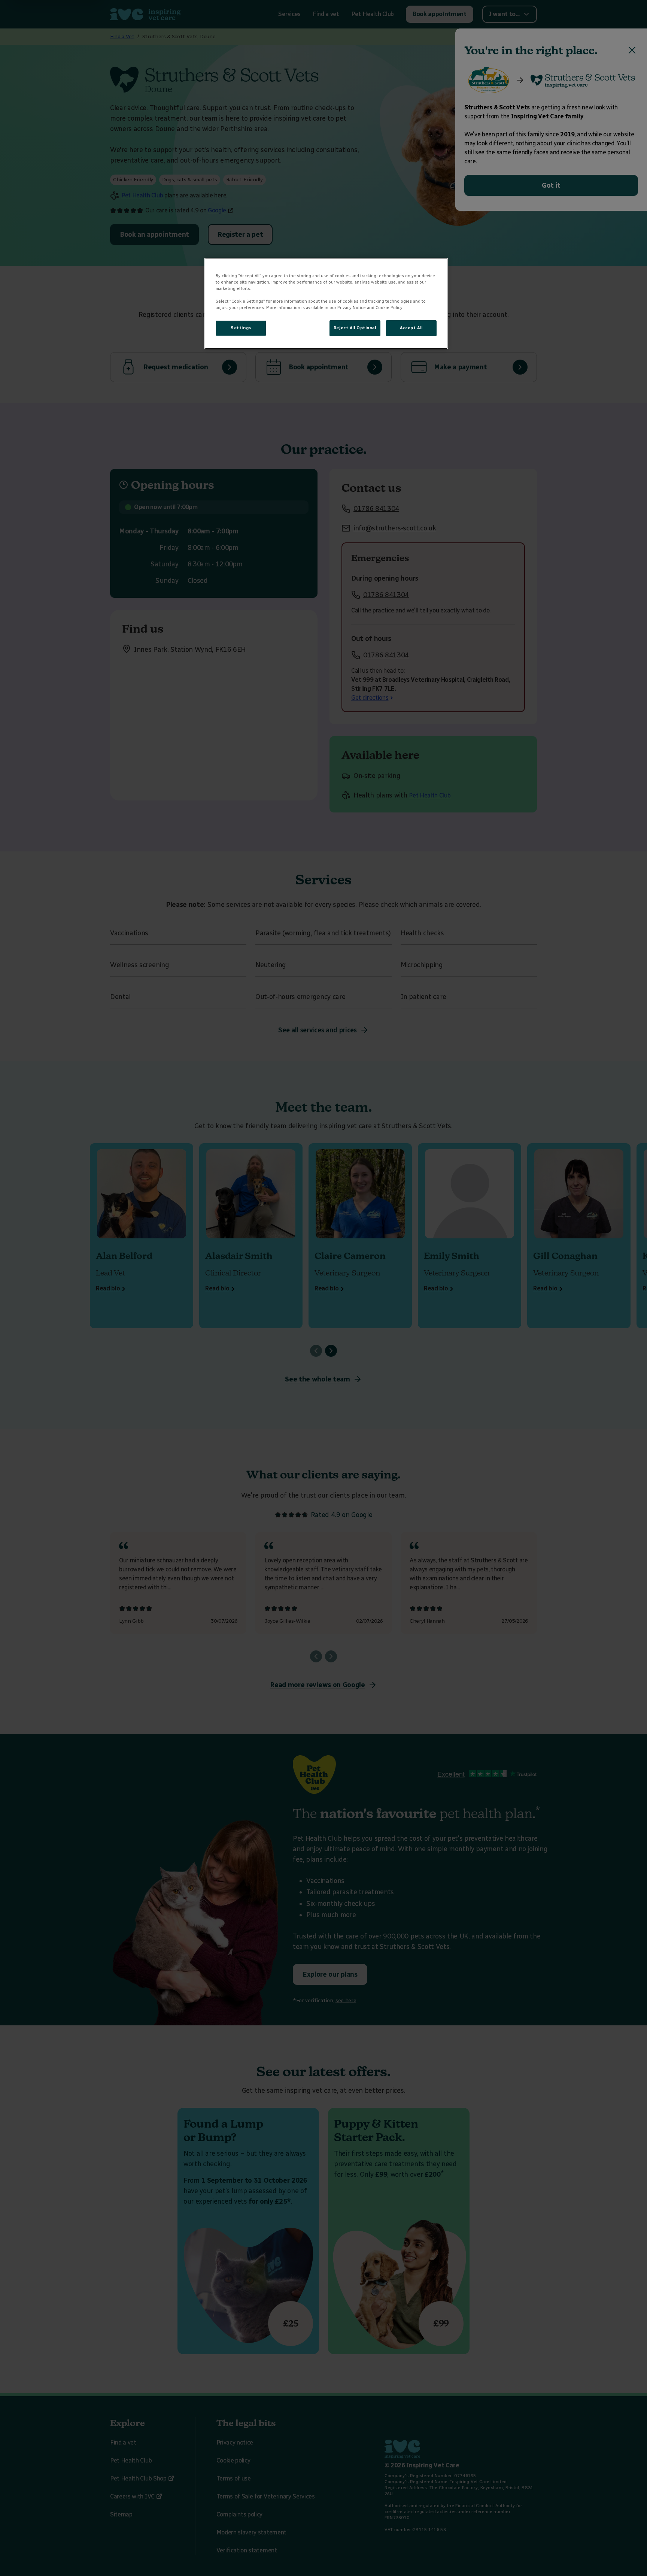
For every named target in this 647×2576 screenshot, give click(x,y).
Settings (241, 328)
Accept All (411, 328)
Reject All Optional (355, 328)
